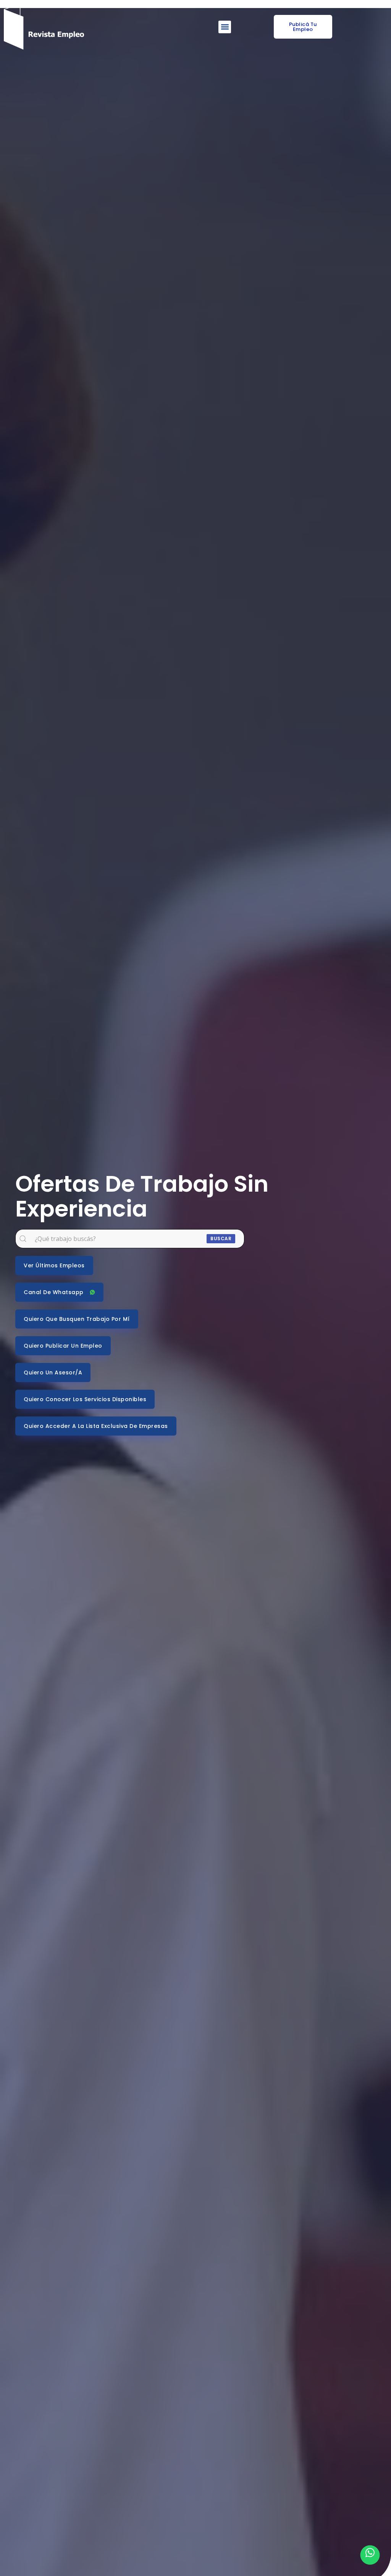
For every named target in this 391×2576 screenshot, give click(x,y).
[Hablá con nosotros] (370, 2555)
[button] (225, 27)
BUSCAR (221, 1238)
